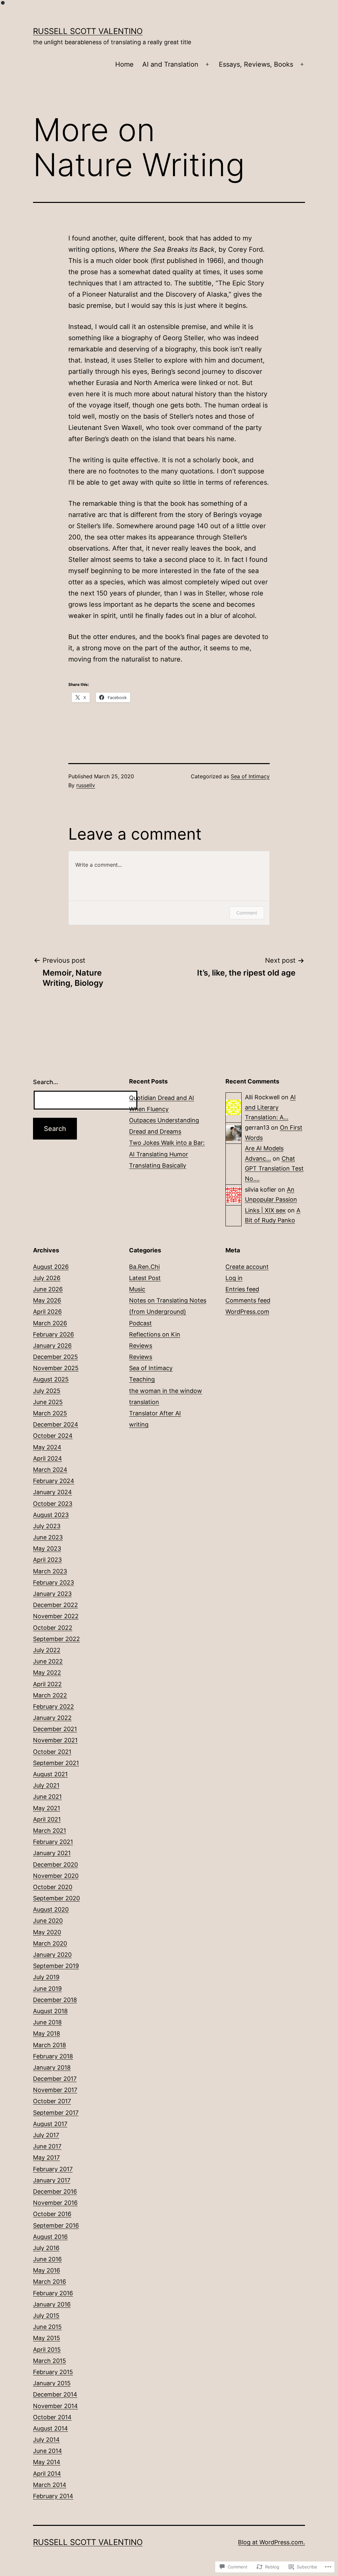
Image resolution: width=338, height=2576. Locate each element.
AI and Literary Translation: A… (270, 1107)
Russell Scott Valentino (88, 31)
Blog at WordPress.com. (271, 2542)
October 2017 (52, 2101)
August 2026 (51, 1267)
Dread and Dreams (155, 1131)
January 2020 (52, 1955)
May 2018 (47, 2033)
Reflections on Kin (155, 1334)
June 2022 (48, 1661)
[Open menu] (207, 65)
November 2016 (55, 2203)
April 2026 (47, 1312)
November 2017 (55, 2090)
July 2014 (46, 2440)
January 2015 (52, 2383)
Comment (247, 913)
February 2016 (53, 2293)
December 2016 (55, 2191)
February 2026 (53, 1334)
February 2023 (53, 1582)
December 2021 (55, 1729)
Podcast (140, 1323)
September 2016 (56, 2225)
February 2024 (54, 1481)
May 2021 (47, 1808)
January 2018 (52, 2067)
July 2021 (46, 1785)
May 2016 (47, 2270)
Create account (247, 1267)
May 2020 (47, 1932)
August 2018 (50, 2011)
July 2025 (47, 1391)
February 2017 (53, 2169)
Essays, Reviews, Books (256, 64)
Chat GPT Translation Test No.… (274, 1169)
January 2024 (52, 1492)
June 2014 (48, 2451)
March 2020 (50, 1943)
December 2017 (55, 2079)
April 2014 (47, 2474)
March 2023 (50, 1571)
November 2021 (55, 1740)
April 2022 (47, 1684)
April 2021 (47, 1819)
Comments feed (248, 1300)
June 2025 (48, 1402)
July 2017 (46, 2135)
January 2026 (52, 1346)
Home (124, 64)
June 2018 (47, 2022)
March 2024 (50, 1470)
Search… (46, 1082)
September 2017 (56, 2113)
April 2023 (47, 1560)
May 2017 (46, 2157)
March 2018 (50, 2045)
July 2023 (47, 1526)
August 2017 (50, 2124)
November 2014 (55, 2406)
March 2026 (50, 1323)
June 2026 (48, 1289)
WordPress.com (247, 1312)
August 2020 (51, 1909)
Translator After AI (155, 1413)
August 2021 (50, 1774)
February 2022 (53, 1707)
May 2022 (47, 1673)
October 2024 (53, 1436)
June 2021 (47, 1797)
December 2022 (55, 1605)
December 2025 (55, 1357)
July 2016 (46, 2248)
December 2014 (55, 2394)
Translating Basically (158, 1165)
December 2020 (55, 1865)
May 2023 (47, 1548)
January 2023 (52, 1594)
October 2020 (53, 1887)
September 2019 (56, 1966)
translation (144, 1402)
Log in (234, 1278)
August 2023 (51, 1515)
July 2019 (46, 1977)
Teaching (142, 1379)
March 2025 (50, 1413)
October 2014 (52, 2417)
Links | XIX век (265, 1210)
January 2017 (52, 2180)
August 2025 (51, 1379)
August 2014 (51, 2428)
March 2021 (50, 1831)
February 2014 (53, 2496)
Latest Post (145, 1278)
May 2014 (47, 2462)
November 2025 (56, 1368)
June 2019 (47, 1989)
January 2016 (52, 2304)
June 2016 (47, 2259)
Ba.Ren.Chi (144, 1267)
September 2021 (56, 1763)
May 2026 (47, 1300)
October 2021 (52, 1752)
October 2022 (53, 1628)
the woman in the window (166, 1391)
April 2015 (47, 2350)
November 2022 (56, 1616)
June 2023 (48, 1537)
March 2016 (50, 2282)
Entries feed (242, 1289)
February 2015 (53, 2372)
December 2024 (56, 1424)
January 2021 (52, 1853)
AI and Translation (170, 64)
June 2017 (47, 2146)
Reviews (141, 1346)
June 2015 (47, 2327)
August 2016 (50, 2237)
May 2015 (47, 2338)
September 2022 (56, 1639)
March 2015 (50, 2361)
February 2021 (53, 1842)
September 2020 (56, 1898)
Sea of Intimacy (250, 776)
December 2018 (55, 2000)
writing (139, 1424)
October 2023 (53, 1504)
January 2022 (52, 1718)
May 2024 (47, 1447)
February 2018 (53, 2056)
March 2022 (50, 1695)
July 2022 (47, 1650)
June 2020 (48, 1921)
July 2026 (47, 1278)
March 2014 (50, 2485)
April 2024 (48, 1458)
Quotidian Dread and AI (162, 1098)
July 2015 (46, 2316)
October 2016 (52, 2214)
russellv (86, 785)
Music (137, 1289)
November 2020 (56, 1876)
